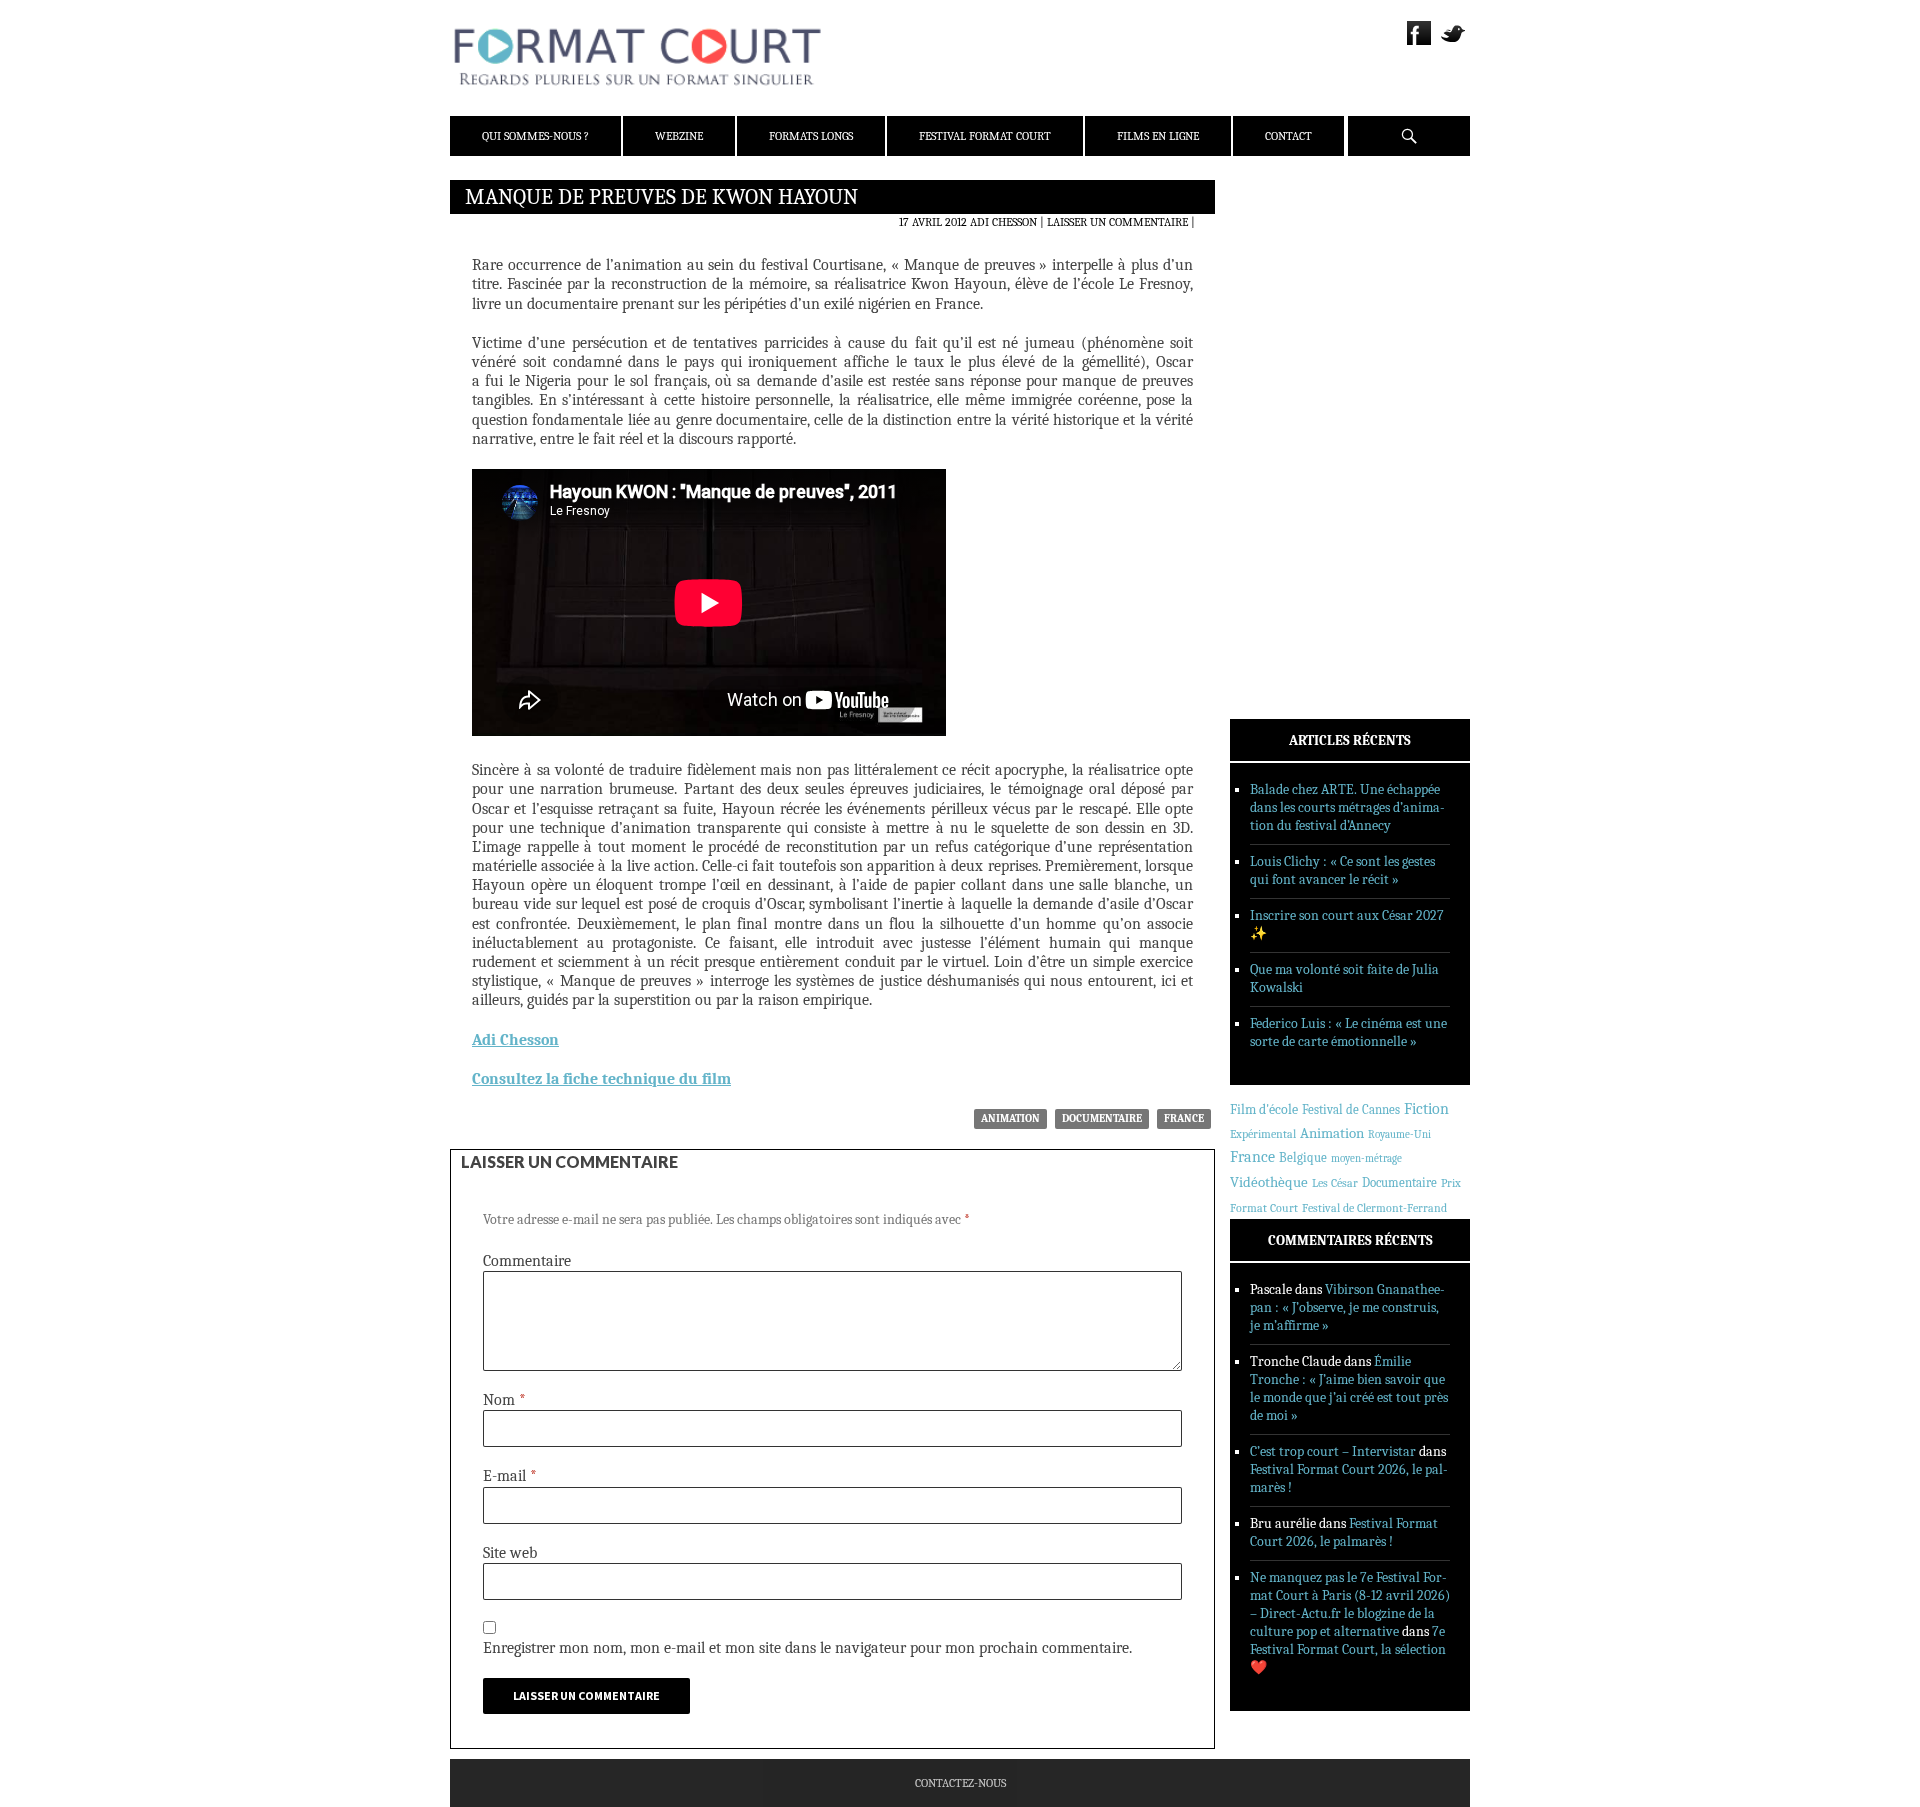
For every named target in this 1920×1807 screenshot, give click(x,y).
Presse (1275, 295)
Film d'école (1264, 1109)
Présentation (1296, 243)
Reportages (1289, 487)
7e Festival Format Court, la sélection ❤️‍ (1348, 1649)
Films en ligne (1158, 136)
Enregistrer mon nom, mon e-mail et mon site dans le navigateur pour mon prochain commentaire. (807, 1648)
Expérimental (1263, 1134)
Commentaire (527, 1261)
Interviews (1290, 461)
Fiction (1426, 1109)
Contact (1288, 136)
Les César (1335, 1183)
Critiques (1285, 409)
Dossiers (1281, 435)
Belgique (1303, 1157)
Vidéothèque (1269, 1182)
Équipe (1276, 269)
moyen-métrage (1366, 1158)
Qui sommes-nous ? (535, 136)
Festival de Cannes (1351, 1109)
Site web (510, 1553)
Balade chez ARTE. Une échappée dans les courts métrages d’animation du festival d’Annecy (1347, 807)
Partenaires (1292, 321)
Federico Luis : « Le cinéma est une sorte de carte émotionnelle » (1348, 1032)
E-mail (510, 1476)
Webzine (679, 136)
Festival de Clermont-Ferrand (1374, 1208)
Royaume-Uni (1399, 1134)
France (1184, 1118)
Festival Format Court (985, 136)
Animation (1010, 1118)
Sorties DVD (1291, 513)
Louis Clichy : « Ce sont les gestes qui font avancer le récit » (1342, 870)
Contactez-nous (960, 1783)
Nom (504, 1400)
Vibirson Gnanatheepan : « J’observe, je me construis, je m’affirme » (1347, 1307)
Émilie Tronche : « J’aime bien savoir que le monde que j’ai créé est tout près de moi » (1349, 1388)
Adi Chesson (1003, 222)
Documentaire (1102, 1118)
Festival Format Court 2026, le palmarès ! (1344, 1532)
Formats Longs (811, 136)
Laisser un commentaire (1117, 222)
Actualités (1289, 383)
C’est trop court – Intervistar (1333, 1451)
